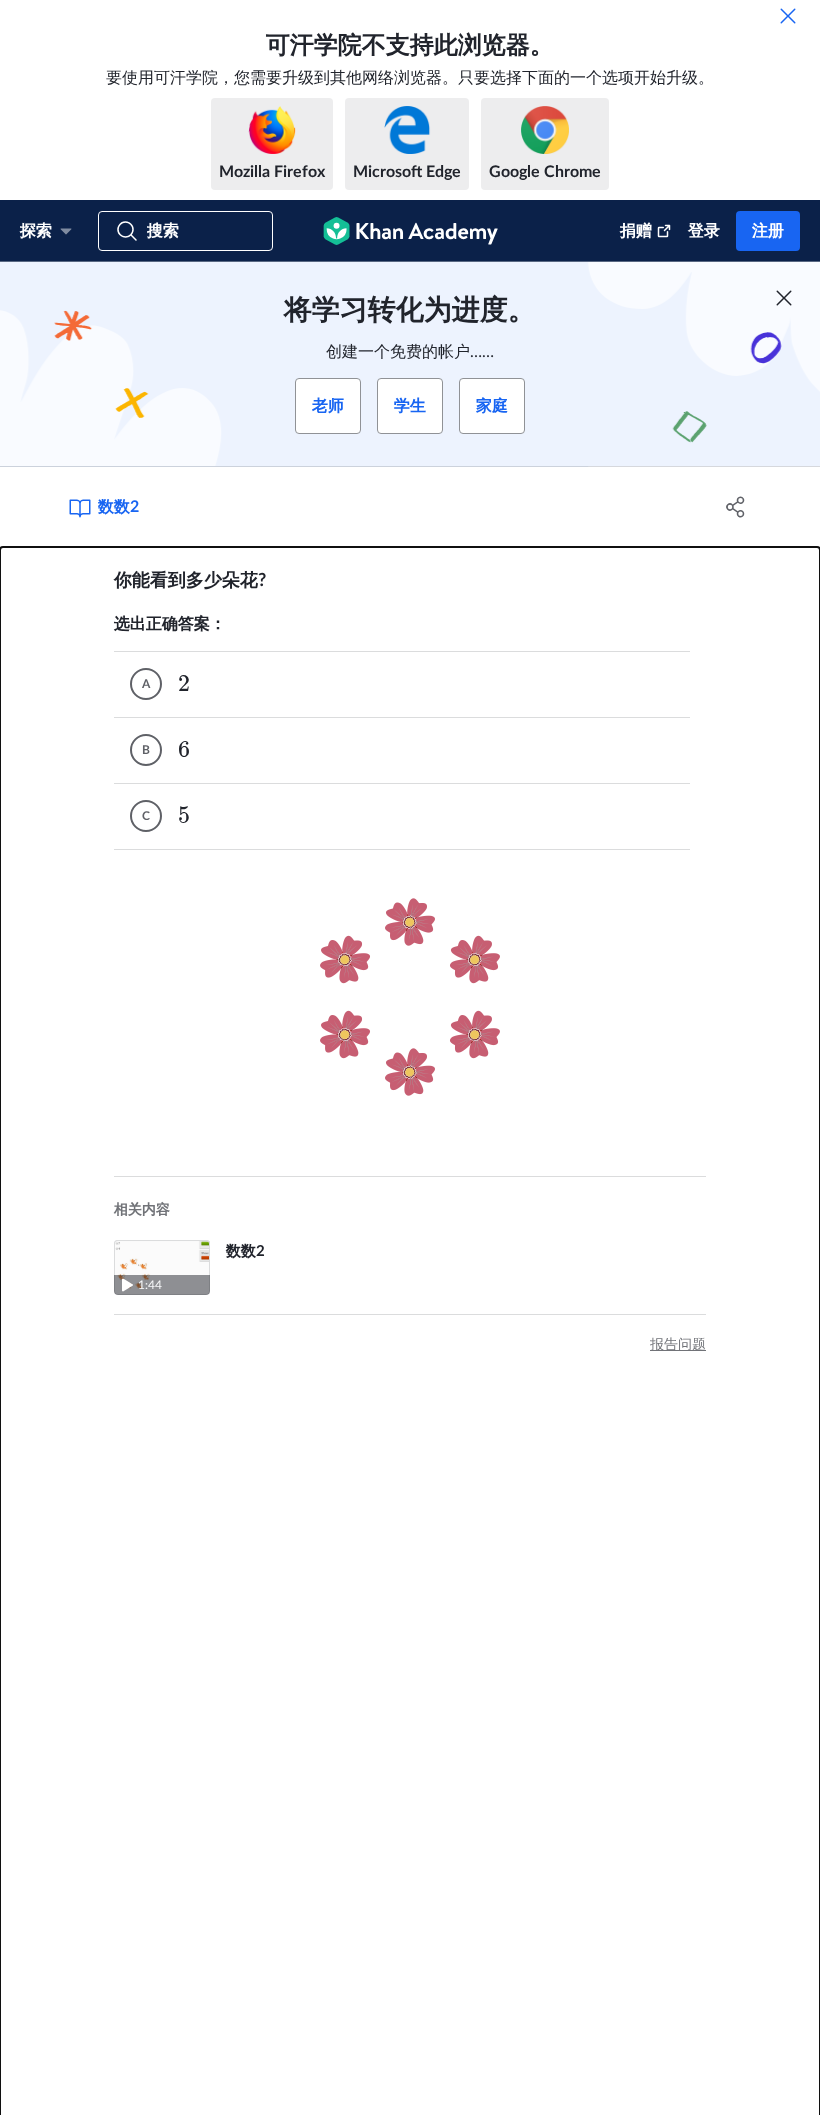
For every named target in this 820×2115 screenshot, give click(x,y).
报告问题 (678, 1345)
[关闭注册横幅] (784, 298)
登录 (704, 231)
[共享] (735, 507)
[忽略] (788, 16)
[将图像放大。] (410, 997)
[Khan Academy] (410, 231)
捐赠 (636, 231)
